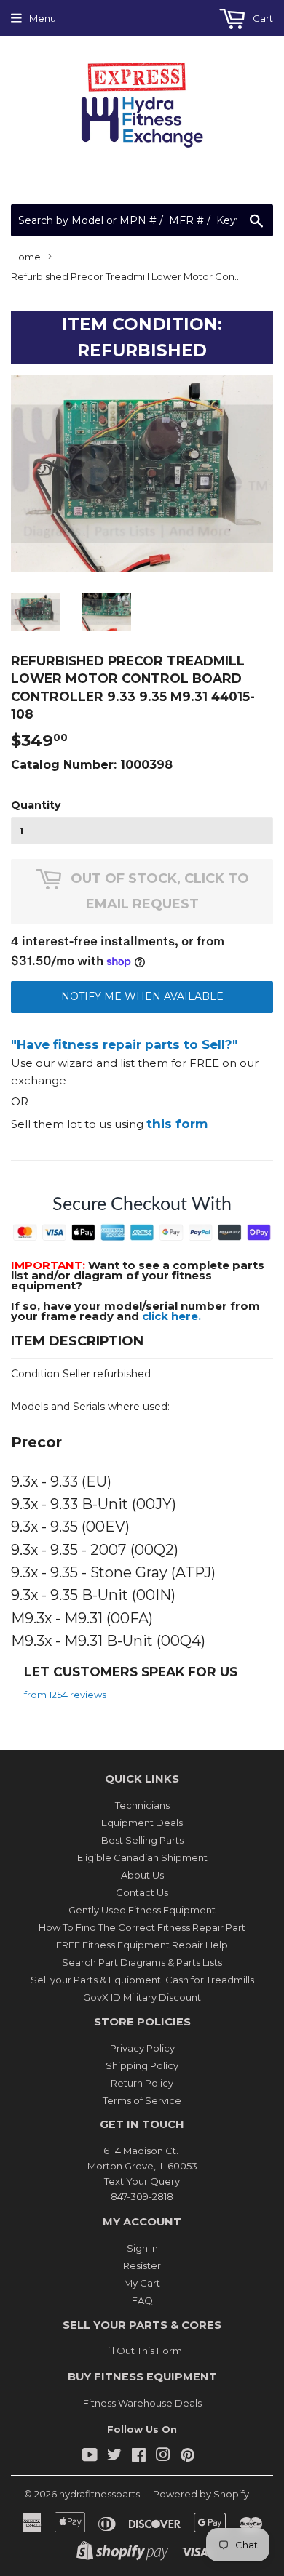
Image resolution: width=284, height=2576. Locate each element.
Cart (262, 18)
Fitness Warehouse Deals (142, 2403)
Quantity (36, 805)
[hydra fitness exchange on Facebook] (139, 2457)
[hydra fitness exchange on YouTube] (90, 2457)
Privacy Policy (142, 2048)
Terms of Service (142, 2100)
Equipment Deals (142, 1823)
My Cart (142, 2283)
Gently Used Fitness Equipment (142, 1910)
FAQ (142, 2300)
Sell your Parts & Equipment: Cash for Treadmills (142, 1980)
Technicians (142, 1805)
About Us (142, 1875)
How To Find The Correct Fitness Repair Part (142, 1927)
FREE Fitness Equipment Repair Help (142, 1945)
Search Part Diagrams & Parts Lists (142, 1962)
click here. (171, 1316)
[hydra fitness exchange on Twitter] (114, 2457)
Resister (142, 2265)
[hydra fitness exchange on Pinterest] (188, 2457)
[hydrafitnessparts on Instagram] (163, 2457)
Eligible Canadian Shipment (142, 1857)
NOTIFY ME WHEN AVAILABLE (142, 996)
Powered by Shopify (201, 2494)
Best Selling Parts (142, 1840)
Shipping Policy (142, 2065)
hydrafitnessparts (99, 2494)
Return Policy (142, 2083)
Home (26, 257)
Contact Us (142, 1892)
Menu (43, 18)
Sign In (142, 2248)
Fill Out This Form (142, 2351)
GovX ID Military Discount (142, 1997)
